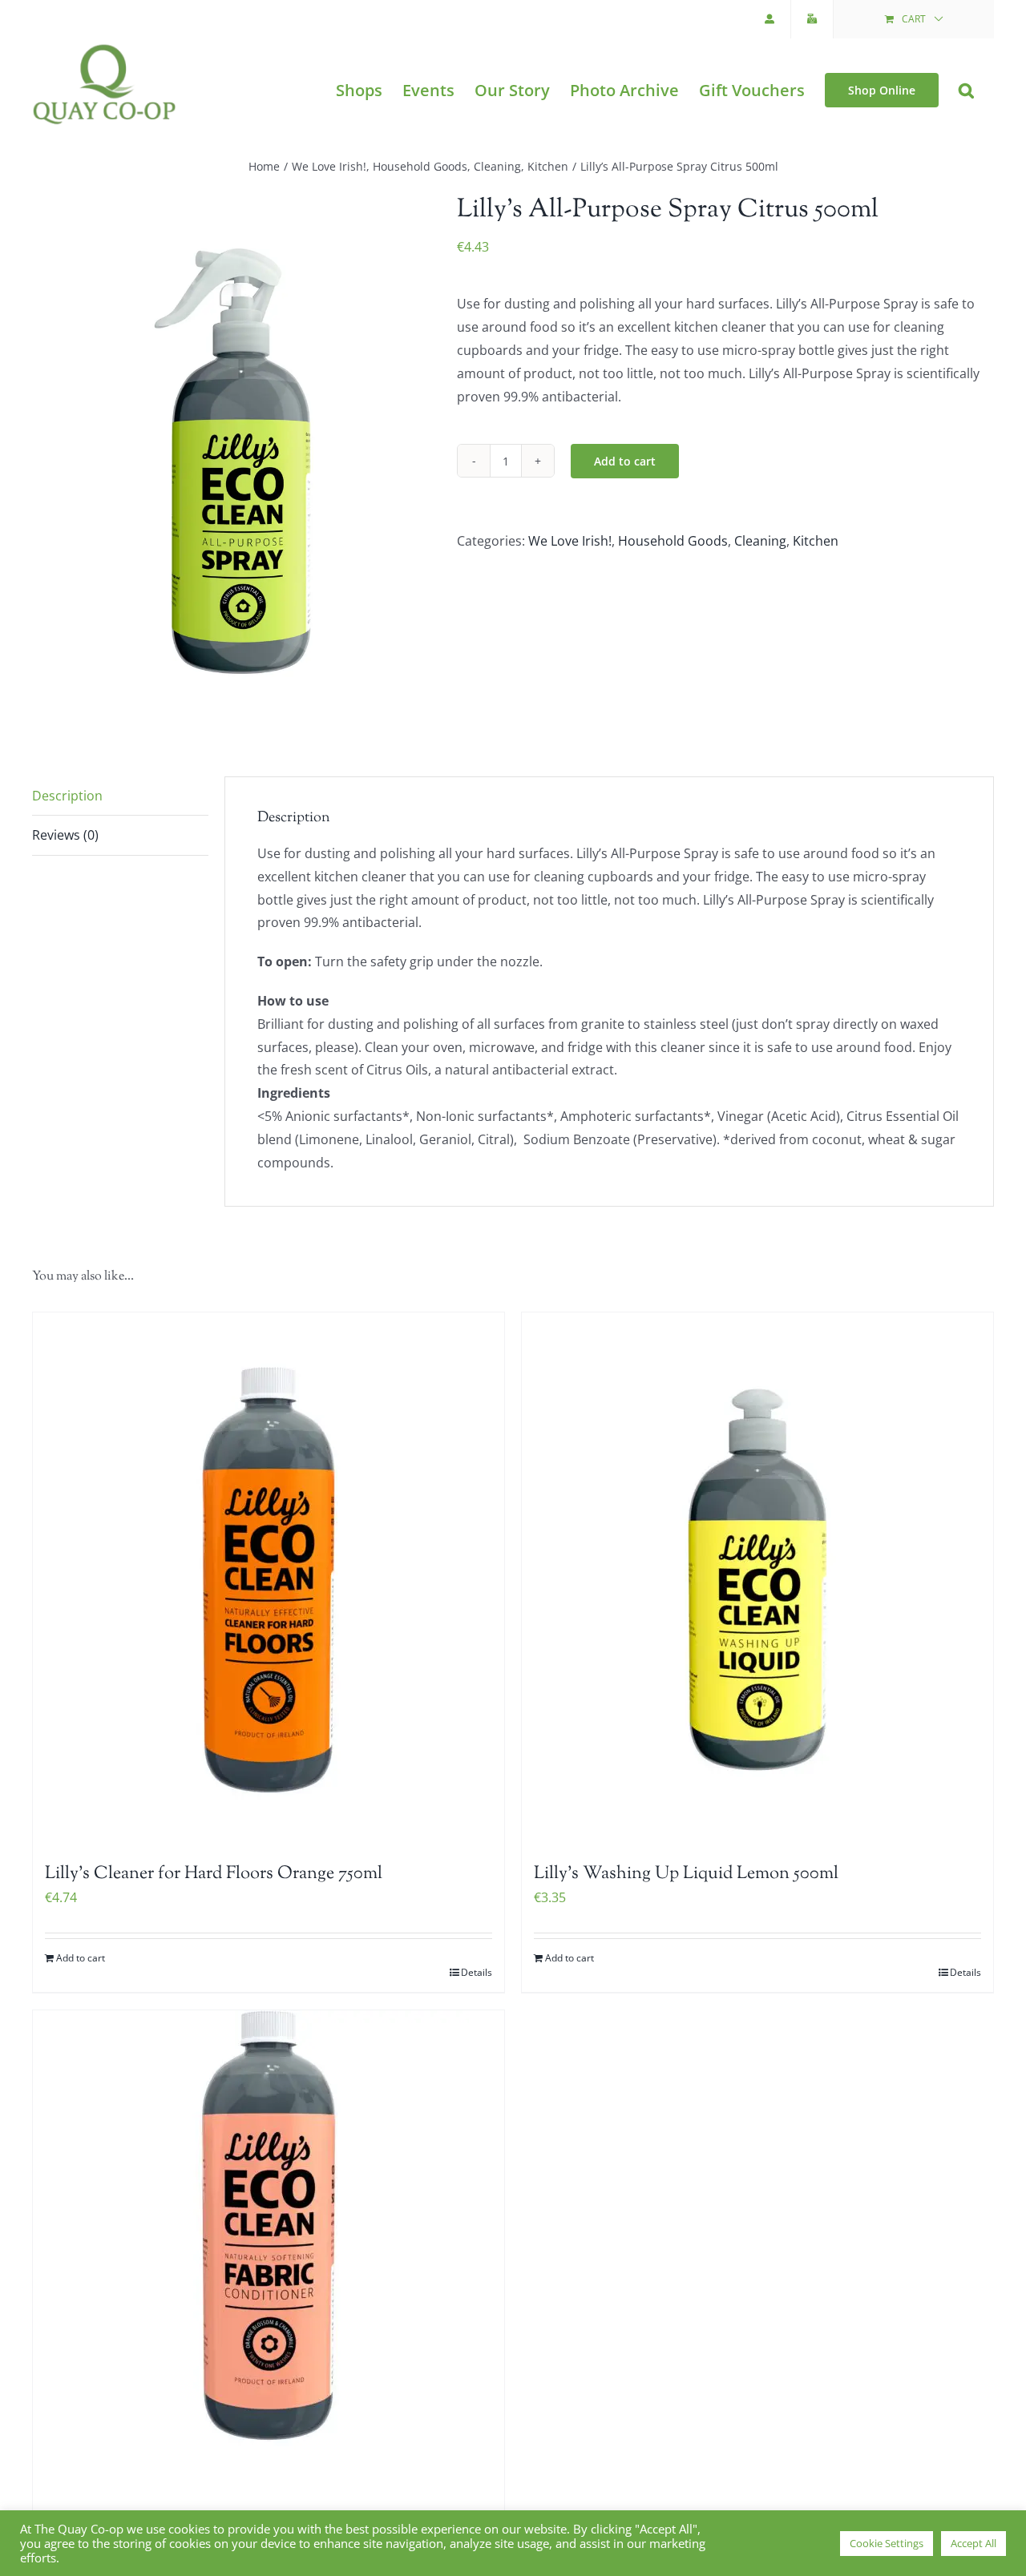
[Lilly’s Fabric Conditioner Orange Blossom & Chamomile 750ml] (269, 2278)
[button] (966, 90)
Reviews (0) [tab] (65, 835)
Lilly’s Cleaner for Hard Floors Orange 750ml (214, 1874)
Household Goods (673, 541)
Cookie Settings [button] (887, 2543)
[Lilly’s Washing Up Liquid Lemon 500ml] (757, 1580)
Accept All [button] (973, 2543)
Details (477, 1972)
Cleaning (760, 541)
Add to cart (625, 461)
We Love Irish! (570, 541)
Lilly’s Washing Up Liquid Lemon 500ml (686, 1874)
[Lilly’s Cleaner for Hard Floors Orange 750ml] (269, 1580)
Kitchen (816, 541)
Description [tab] (67, 796)
